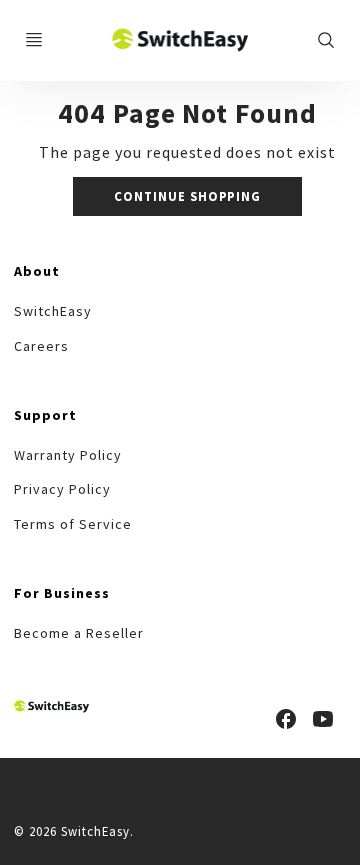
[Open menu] (34, 40)
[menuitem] (53, 312)
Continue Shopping (187, 196)
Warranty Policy (67, 455)
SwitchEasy (53, 311)
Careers (41, 346)
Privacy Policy (62, 489)
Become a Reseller (78, 633)
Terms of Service (72, 524)
